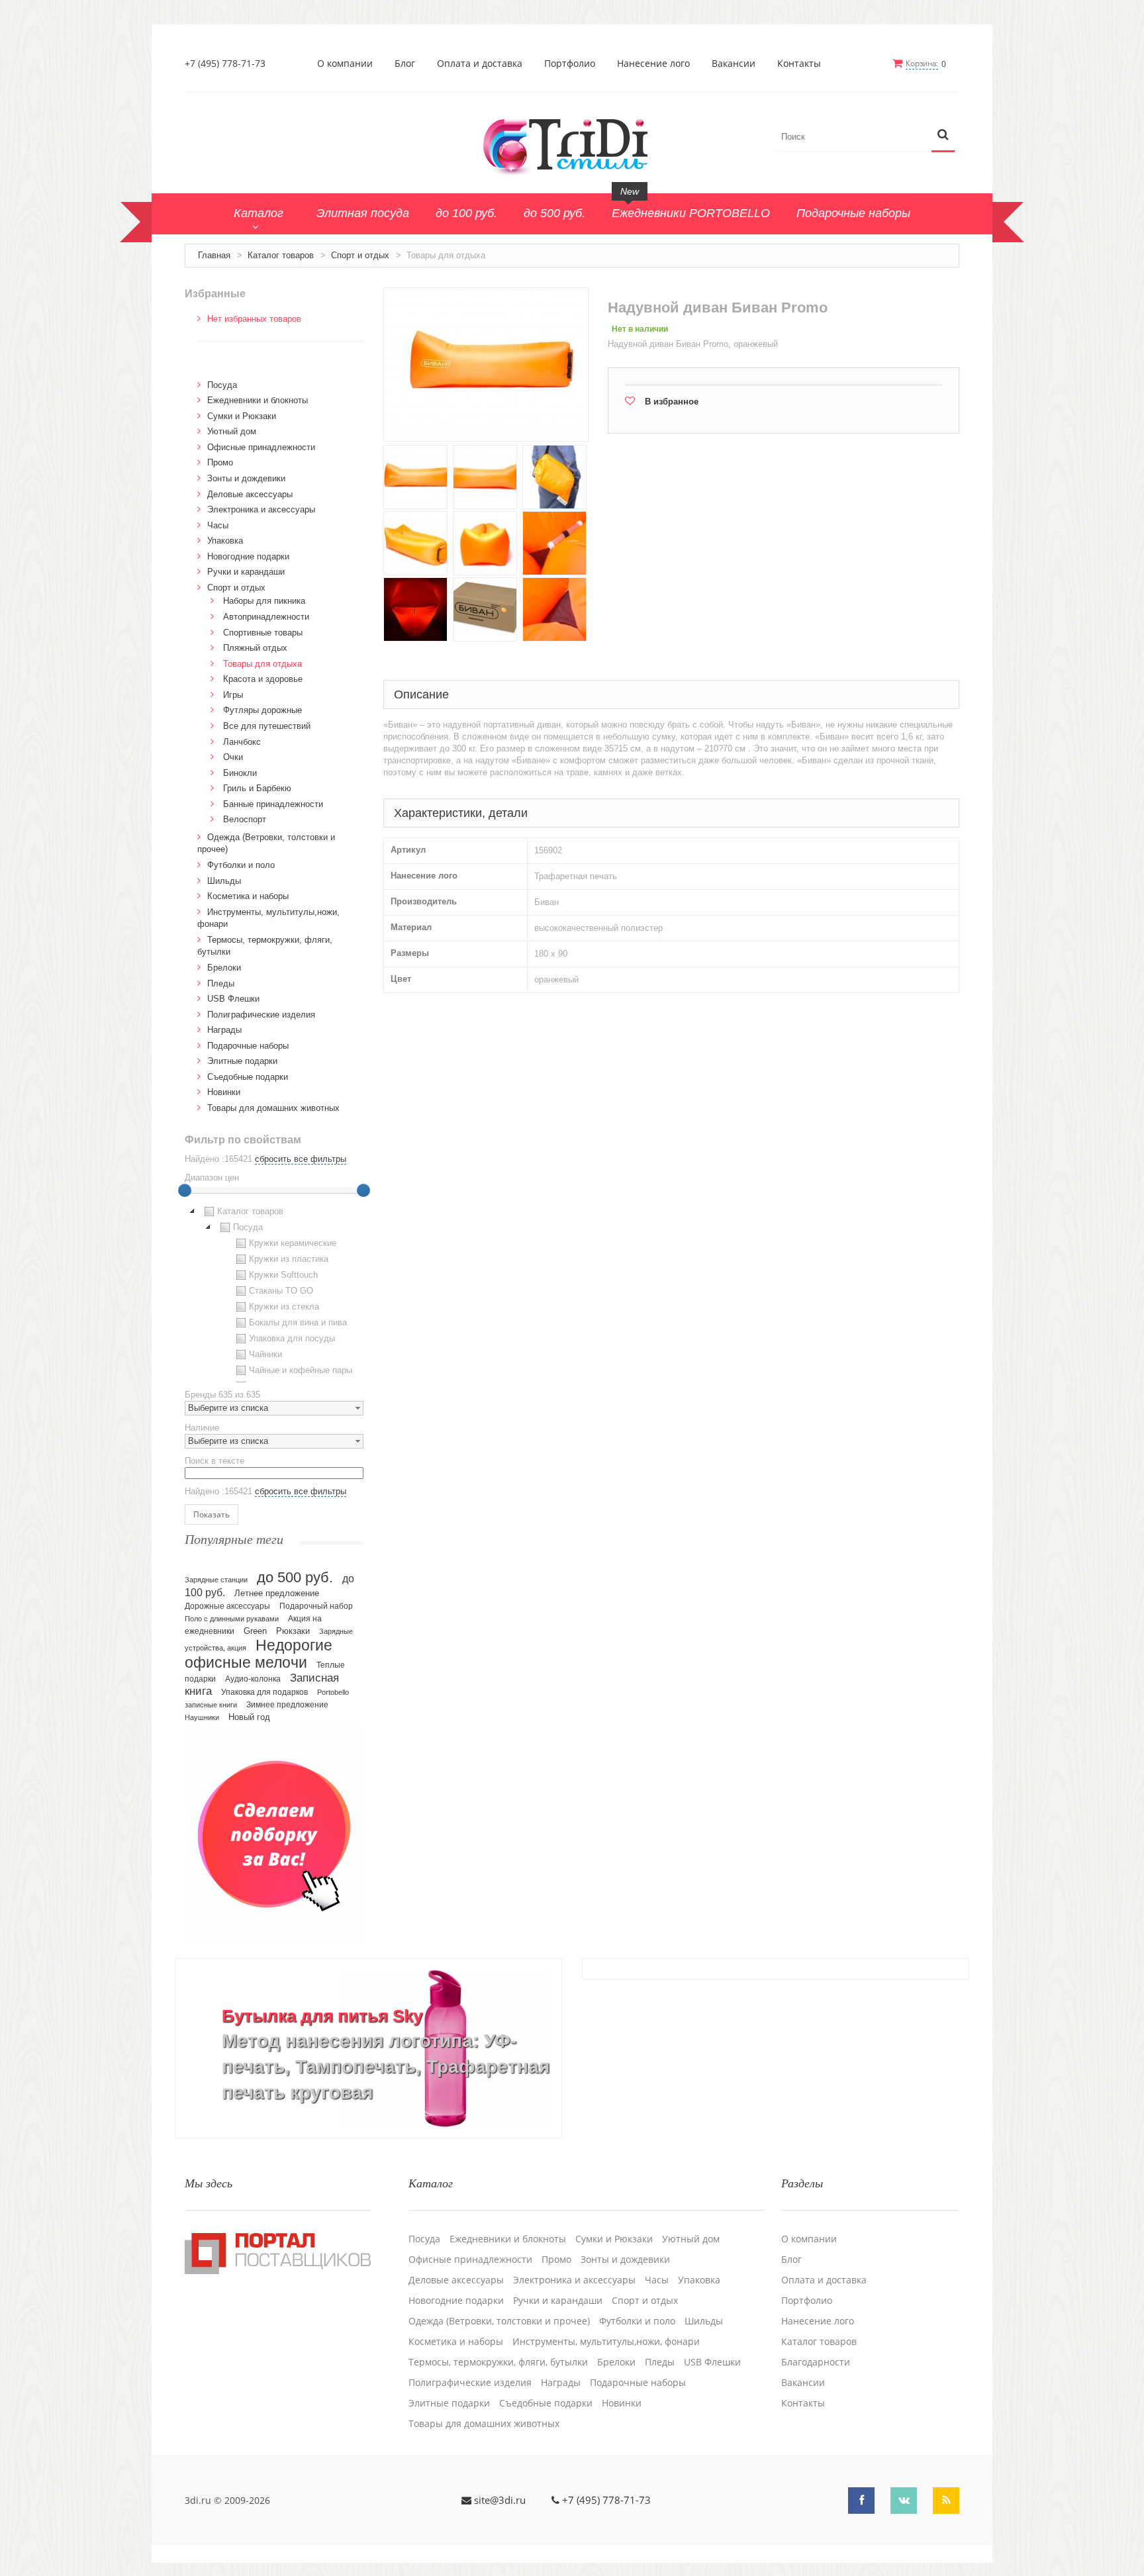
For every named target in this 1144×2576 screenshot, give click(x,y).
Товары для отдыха (262, 664)
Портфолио (570, 64)
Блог (405, 64)
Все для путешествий (267, 726)
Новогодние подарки (248, 556)
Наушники (202, 1717)
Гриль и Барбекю (257, 788)
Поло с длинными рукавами (232, 1619)
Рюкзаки (293, 1631)
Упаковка (225, 541)
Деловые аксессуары (250, 494)
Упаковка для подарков (264, 1692)
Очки (233, 757)
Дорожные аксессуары (227, 1606)
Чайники (265, 1354)
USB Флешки (233, 999)
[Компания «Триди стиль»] (572, 144)
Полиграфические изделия (261, 1015)
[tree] (274, 1293)
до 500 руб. (295, 1577)
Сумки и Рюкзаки (242, 416)
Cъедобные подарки (248, 1077)
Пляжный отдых (255, 648)
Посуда (222, 385)
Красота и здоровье (263, 679)
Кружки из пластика (289, 1259)
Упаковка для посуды (292, 1338)
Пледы (221, 983)
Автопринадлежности (266, 617)
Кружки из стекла (284, 1307)
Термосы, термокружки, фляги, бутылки (498, 2362)
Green (255, 1631)
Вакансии (734, 64)
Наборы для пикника (264, 601)
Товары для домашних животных (273, 1108)
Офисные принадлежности (261, 447)
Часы (218, 525)
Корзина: (922, 63)
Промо (220, 462)
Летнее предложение (277, 1593)
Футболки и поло (241, 865)
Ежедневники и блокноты (258, 400)
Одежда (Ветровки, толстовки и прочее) (499, 2321)
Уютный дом (232, 431)
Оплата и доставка (480, 64)
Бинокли (240, 773)
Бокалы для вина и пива (298, 1322)
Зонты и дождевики (246, 478)
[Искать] (943, 135)
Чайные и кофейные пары (301, 1370)
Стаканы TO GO (281, 1291)
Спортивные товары (263, 633)
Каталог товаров (281, 255)
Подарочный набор (316, 1606)
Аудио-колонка (253, 1679)
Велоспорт (245, 819)
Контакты (799, 64)
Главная (214, 255)
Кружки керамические (293, 1243)
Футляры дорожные (262, 710)
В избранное (672, 402)
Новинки (224, 1092)
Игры (233, 695)
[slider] (185, 1190)
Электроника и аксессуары (261, 509)
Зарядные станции (216, 1580)
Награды (224, 1030)
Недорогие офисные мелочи (259, 1654)
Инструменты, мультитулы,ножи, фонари (606, 2342)
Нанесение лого (653, 64)
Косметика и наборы (248, 896)
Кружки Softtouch (283, 1275)
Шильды (224, 881)
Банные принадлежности (273, 804)
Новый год (249, 1717)
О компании (345, 64)
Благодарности (816, 2362)
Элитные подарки (242, 1061)
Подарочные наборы (248, 1046)
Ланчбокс (242, 742)
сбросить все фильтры (301, 1159)
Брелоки (224, 968)
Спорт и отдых (360, 255)
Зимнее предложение (287, 1705)
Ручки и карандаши (246, 572)
